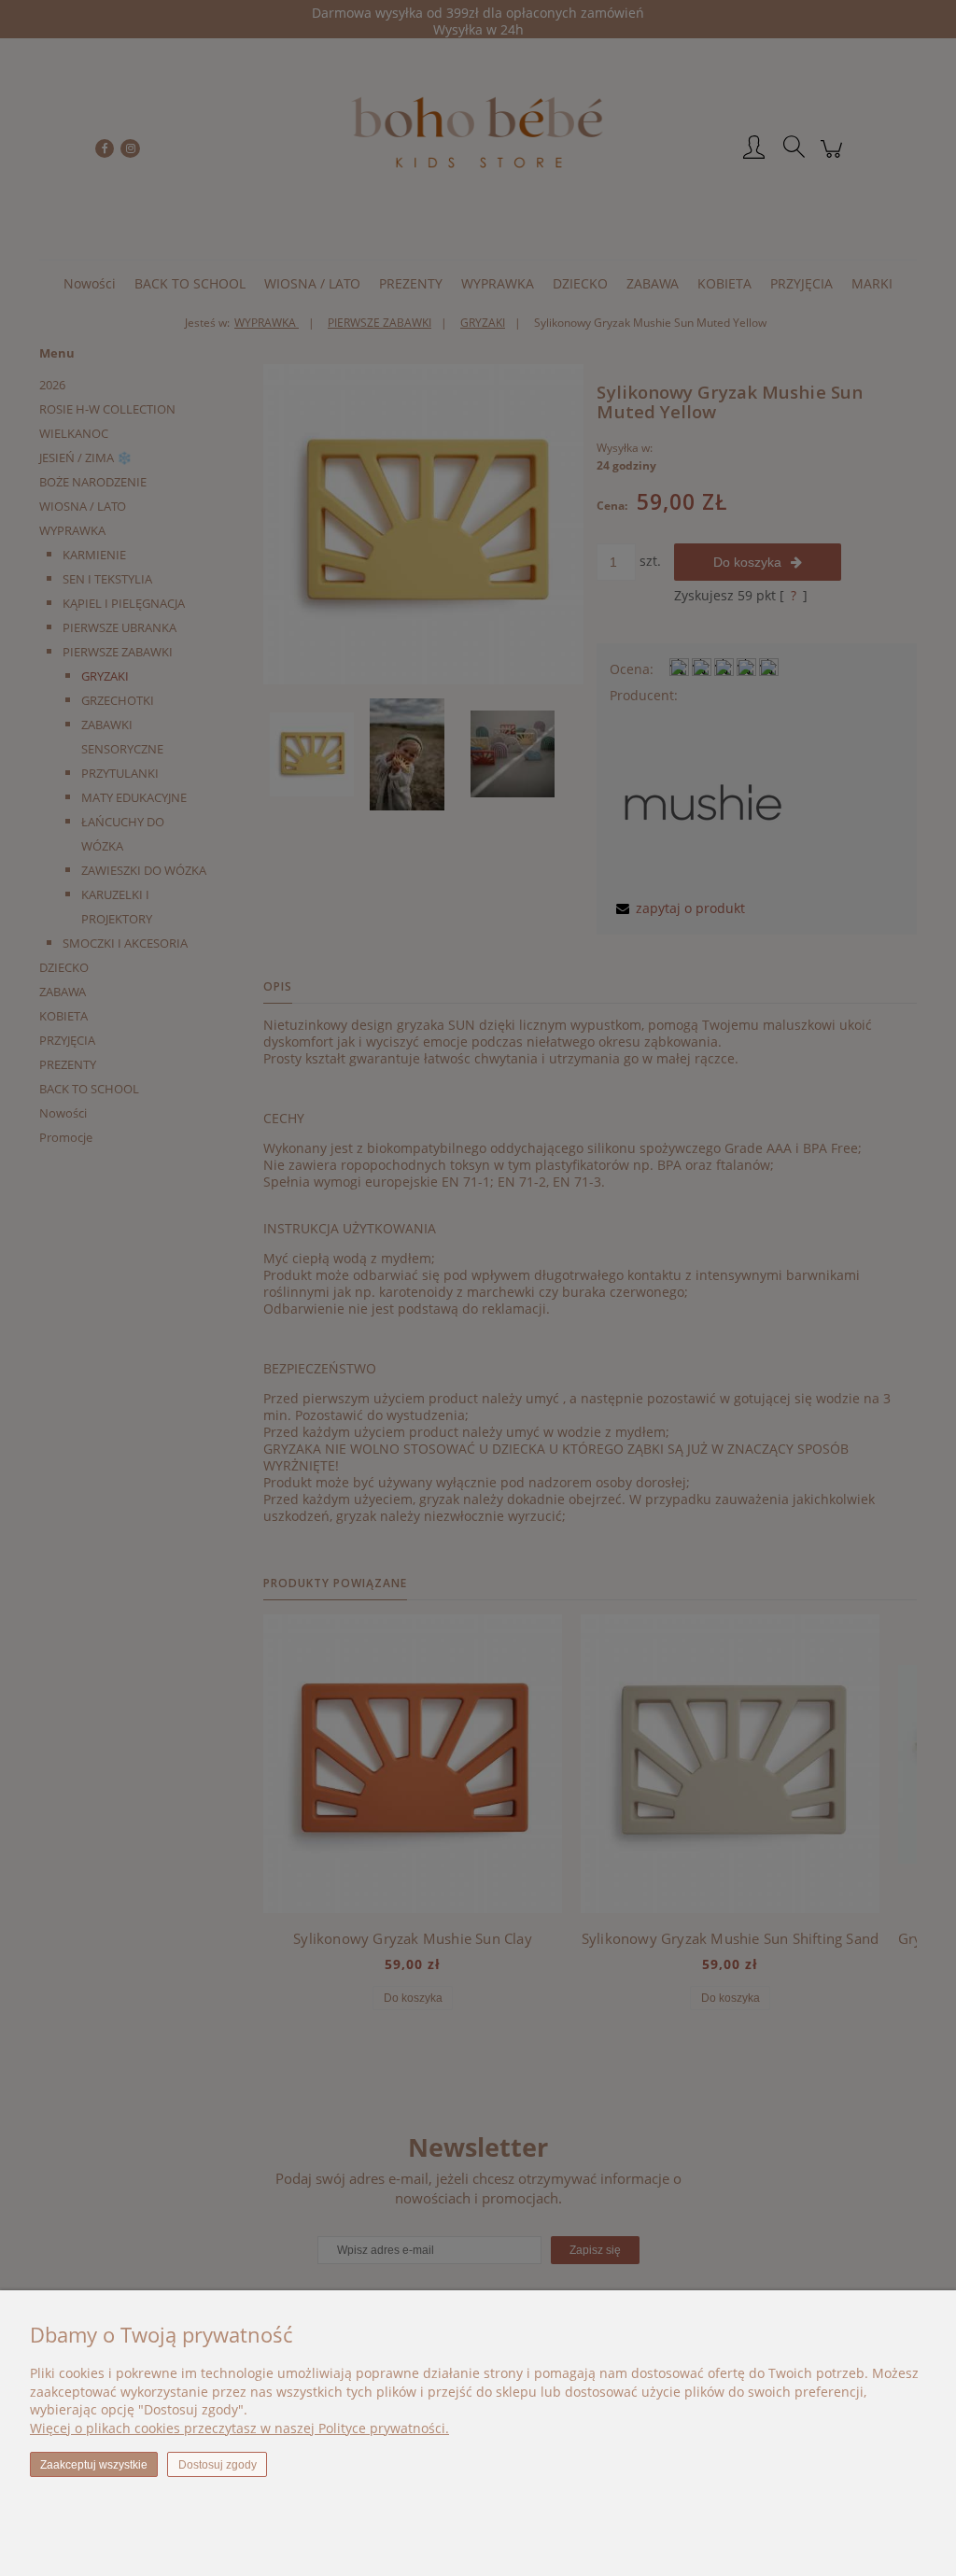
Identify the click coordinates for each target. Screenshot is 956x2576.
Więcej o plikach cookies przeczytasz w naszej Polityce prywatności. (239, 2428)
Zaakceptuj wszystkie (94, 2465)
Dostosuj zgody (218, 2465)
